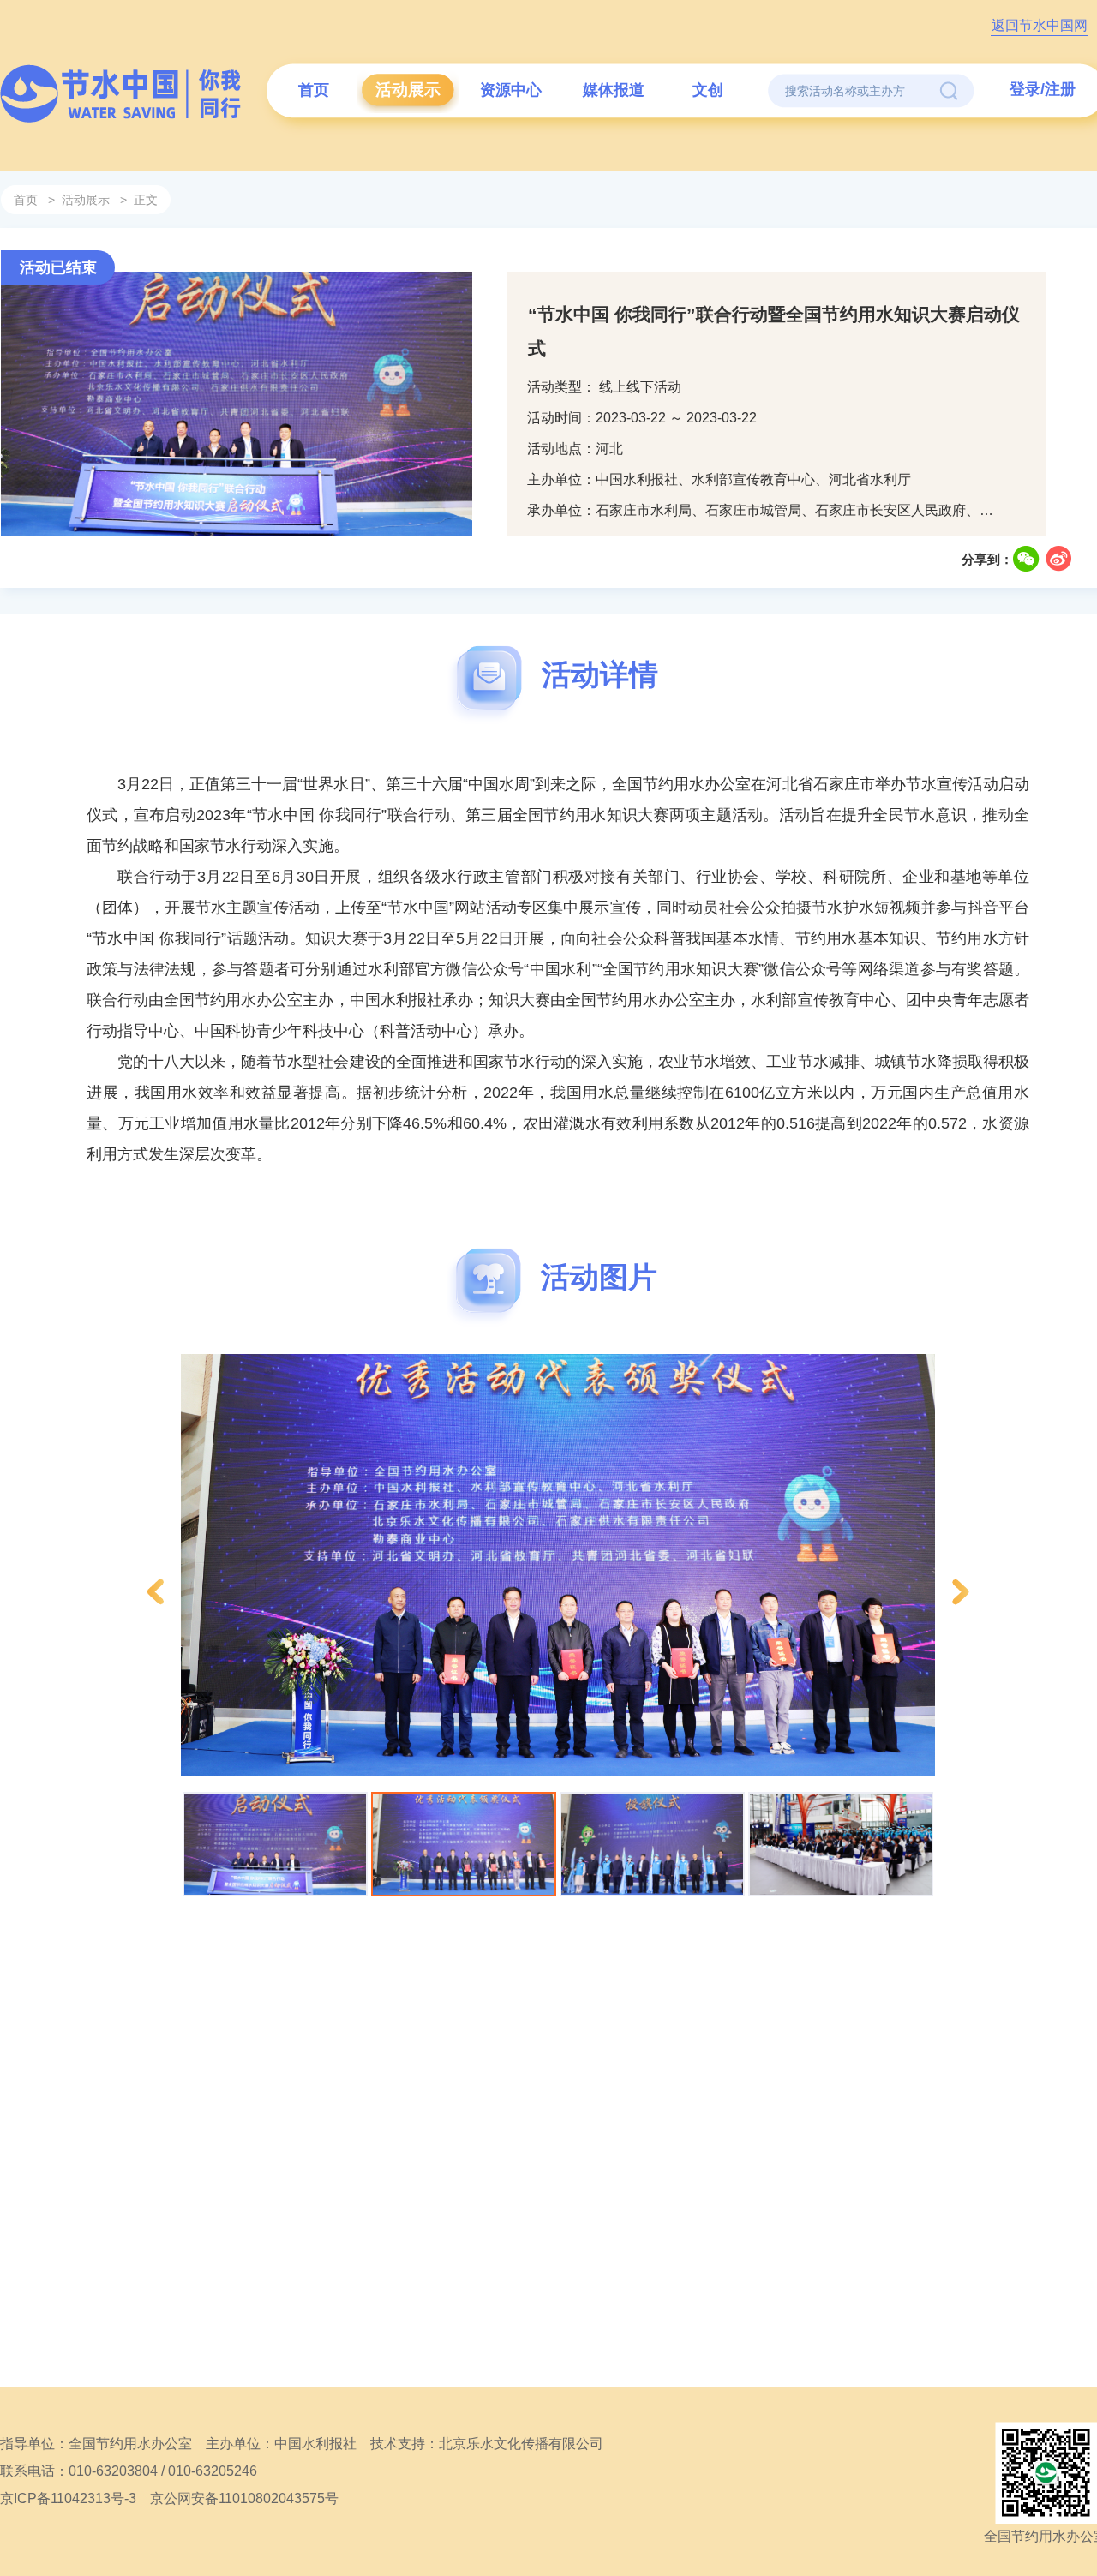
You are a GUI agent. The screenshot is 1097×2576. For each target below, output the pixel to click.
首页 (314, 90)
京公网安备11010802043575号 (244, 2498)
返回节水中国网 (1040, 25)
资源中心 (511, 90)
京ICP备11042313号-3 (68, 2498)
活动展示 (408, 90)
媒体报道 (614, 90)
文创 (708, 90)
